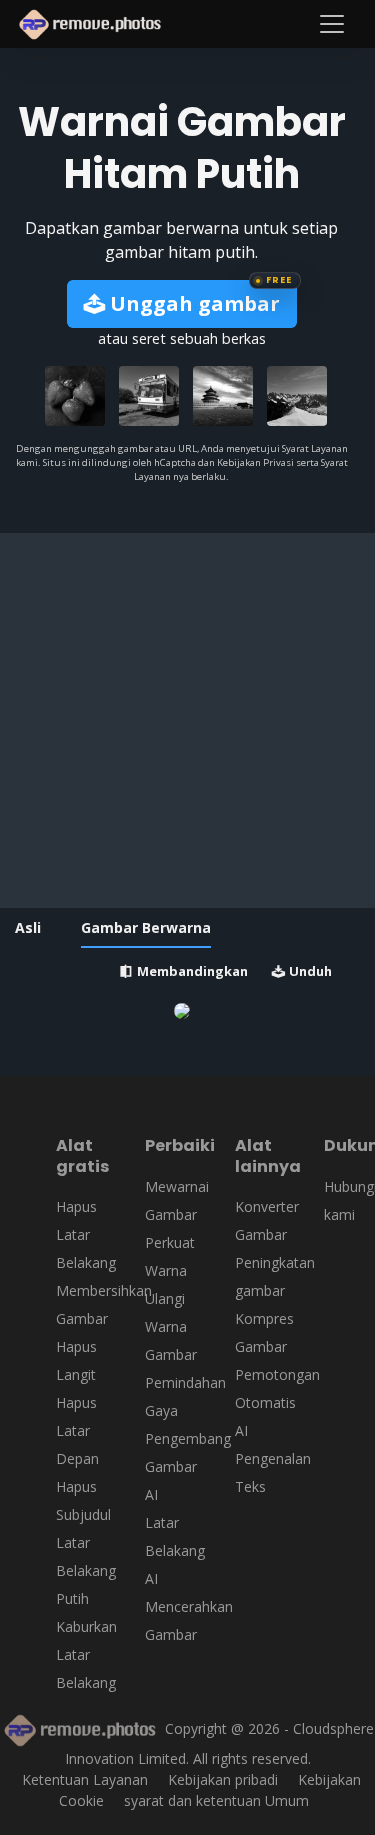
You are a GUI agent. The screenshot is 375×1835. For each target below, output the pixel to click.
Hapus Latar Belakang (86, 1234)
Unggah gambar (192, 303)
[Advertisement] (187, 720)
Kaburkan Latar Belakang (86, 1654)
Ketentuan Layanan (85, 1779)
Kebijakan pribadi (223, 1779)
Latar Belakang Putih (86, 1570)
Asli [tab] (28, 927)
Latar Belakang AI (175, 1550)
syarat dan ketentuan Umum (216, 1800)
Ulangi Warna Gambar (171, 1326)
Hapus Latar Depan (77, 1430)
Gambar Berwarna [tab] (146, 927)
